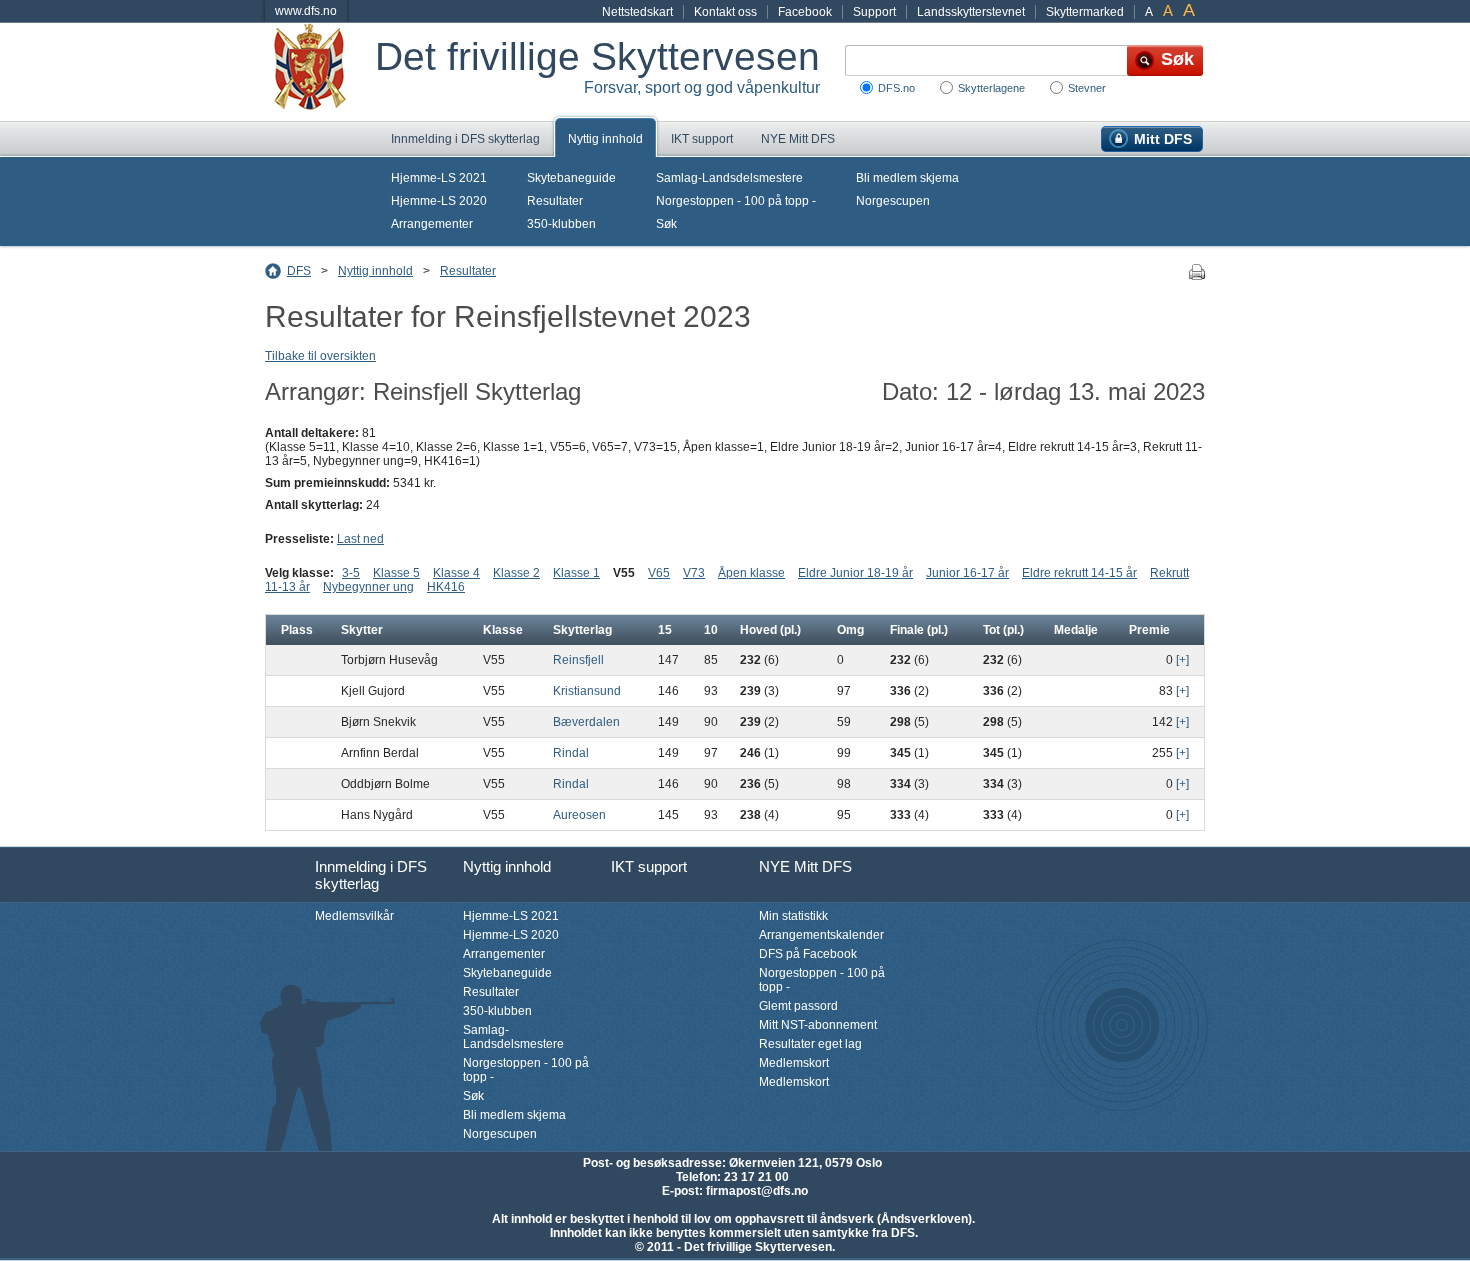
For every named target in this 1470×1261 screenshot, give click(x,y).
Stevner (1087, 88)
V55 (624, 573)
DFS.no (896, 88)
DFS (299, 271)
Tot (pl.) (1003, 630)
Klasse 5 (396, 573)
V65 (659, 573)
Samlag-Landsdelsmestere (729, 178)
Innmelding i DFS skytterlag (465, 139)
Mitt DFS (1163, 139)
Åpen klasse (751, 573)
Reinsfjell (578, 660)
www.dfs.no (306, 11)
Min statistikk (793, 916)
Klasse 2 (516, 573)
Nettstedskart (637, 12)
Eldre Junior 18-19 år (855, 573)
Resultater (555, 201)
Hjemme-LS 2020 (439, 201)
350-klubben (561, 224)
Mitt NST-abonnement (818, 1025)
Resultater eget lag (810, 1044)
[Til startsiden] (320, 72)
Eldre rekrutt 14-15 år (1079, 573)
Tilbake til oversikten (320, 356)
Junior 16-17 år (967, 573)
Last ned (360, 539)
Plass (297, 630)
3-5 (351, 573)
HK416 (446, 587)
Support (874, 12)
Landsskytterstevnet (971, 12)
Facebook (805, 12)
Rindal (571, 753)
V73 (694, 573)
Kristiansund (587, 691)
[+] (1182, 660)
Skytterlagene (991, 88)
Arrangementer (432, 224)
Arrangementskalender (821, 935)
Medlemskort (794, 1063)
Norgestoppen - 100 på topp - (736, 201)
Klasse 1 (576, 573)
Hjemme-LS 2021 (439, 178)
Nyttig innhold (605, 139)
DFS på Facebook (808, 954)
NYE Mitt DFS (798, 139)
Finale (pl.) (919, 630)
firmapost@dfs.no (757, 1191)
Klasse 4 (456, 573)
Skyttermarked (1085, 12)
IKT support (702, 139)
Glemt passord (798, 1006)
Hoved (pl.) (770, 630)
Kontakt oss (725, 12)
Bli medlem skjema (907, 178)
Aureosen (579, 815)
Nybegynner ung (368, 587)
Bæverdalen (586, 722)
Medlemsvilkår (354, 916)
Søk (666, 224)
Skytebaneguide (571, 178)
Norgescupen (893, 201)
